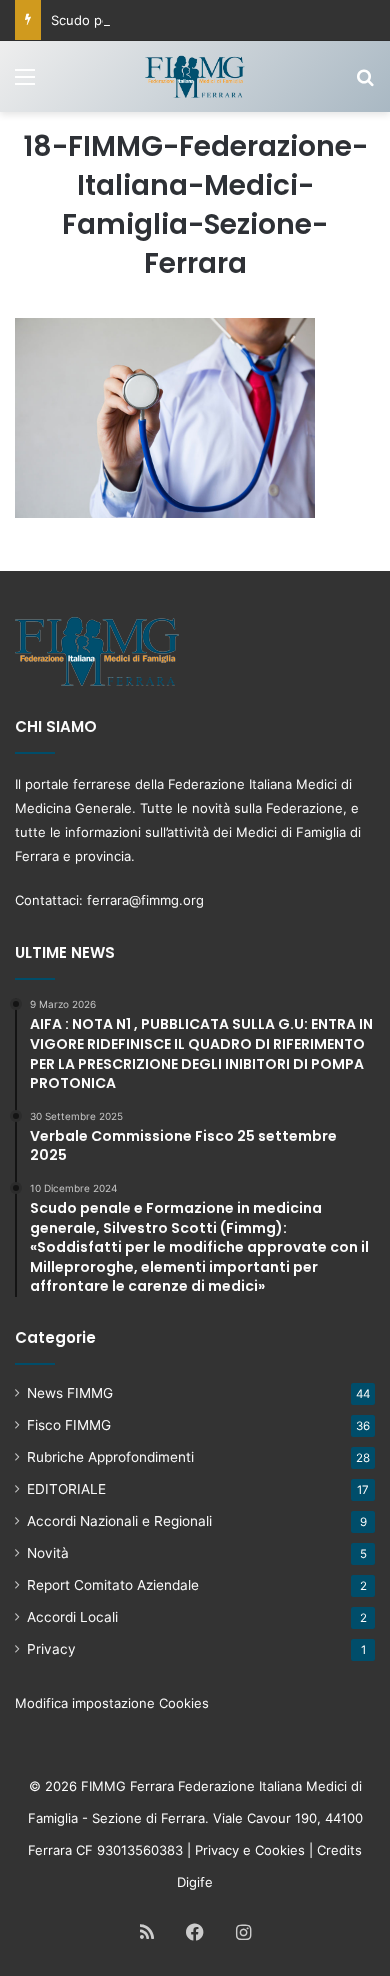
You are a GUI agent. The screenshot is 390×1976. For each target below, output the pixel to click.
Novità (48, 1553)
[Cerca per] (365, 83)
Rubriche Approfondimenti (110, 1457)
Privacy (51, 1649)
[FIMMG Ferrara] (195, 76)
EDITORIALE (66, 1489)
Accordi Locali (72, 1617)
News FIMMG (70, 1393)
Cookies (280, 1850)
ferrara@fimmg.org (145, 900)
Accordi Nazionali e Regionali (119, 1521)
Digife (195, 1882)
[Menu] (25, 83)
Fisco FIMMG (69, 1425)
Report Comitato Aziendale (113, 1585)
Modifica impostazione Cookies (112, 1703)
